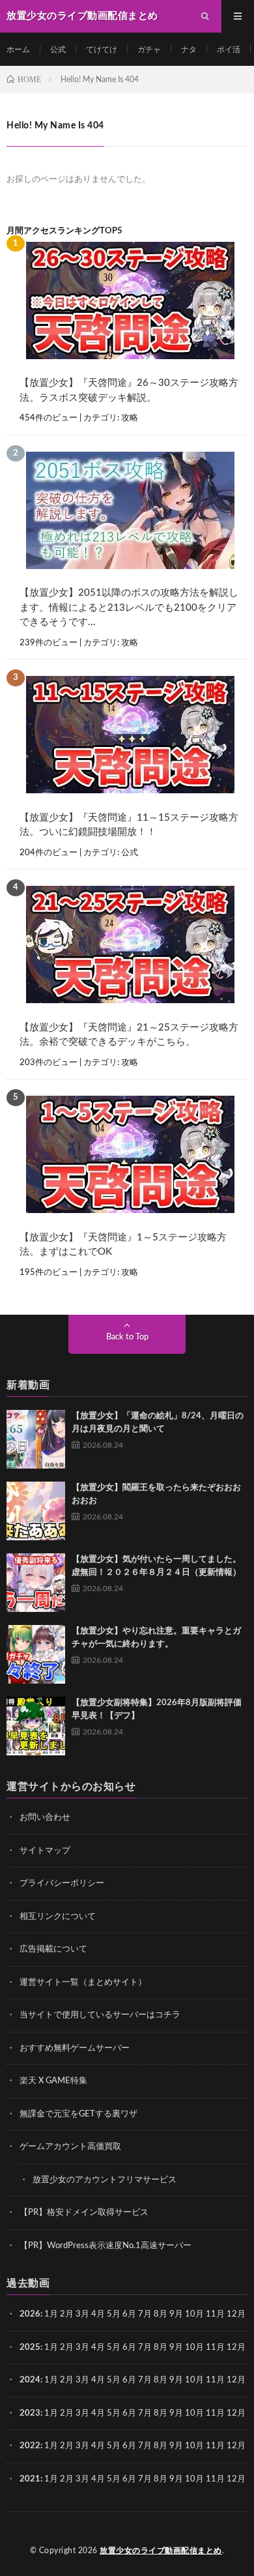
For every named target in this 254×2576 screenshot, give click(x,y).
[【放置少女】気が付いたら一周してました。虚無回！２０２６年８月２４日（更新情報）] (36, 1583)
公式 (58, 50)
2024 (30, 2380)
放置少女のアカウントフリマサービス (105, 2180)
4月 (98, 2314)
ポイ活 (229, 50)
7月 (145, 2314)
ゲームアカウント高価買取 (70, 2147)
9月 (176, 2348)
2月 (67, 2314)
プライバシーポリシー (62, 1883)
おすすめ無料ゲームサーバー (75, 2048)
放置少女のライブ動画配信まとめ (161, 2551)
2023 (30, 2413)
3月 (82, 2314)
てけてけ (102, 50)
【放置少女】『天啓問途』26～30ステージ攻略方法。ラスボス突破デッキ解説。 (129, 390)
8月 (161, 2314)
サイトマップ (45, 1851)
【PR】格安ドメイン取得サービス (84, 2213)
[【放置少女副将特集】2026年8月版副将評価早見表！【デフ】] (36, 1726)
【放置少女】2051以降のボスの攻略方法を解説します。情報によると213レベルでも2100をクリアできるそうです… (129, 607)
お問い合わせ (45, 1818)
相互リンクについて (58, 1917)
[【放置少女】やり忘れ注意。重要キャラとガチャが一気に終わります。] (36, 1654)
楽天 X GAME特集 (53, 2081)
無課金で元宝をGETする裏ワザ (78, 2114)
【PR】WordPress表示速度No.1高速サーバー (106, 2246)
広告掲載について (53, 1949)
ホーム (18, 50)
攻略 (130, 418)
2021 (30, 2479)
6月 (129, 2314)
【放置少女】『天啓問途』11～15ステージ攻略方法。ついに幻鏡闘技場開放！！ (129, 825)
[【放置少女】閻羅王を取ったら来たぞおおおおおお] (36, 1511)
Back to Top (127, 1337)
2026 (30, 2314)
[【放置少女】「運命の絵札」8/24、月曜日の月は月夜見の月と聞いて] (36, 1439)
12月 (236, 2348)
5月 (114, 2314)
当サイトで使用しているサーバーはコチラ (100, 2015)
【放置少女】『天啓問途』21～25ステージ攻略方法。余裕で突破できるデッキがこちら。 (129, 1035)
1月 (51, 2314)
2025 (30, 2348)
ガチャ (149, 50)
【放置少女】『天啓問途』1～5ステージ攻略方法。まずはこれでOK (123, 1245)
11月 (215, 2348)
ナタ (189, 50)
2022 (30, 2446)
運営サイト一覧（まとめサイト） (83, 1983)
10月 (194, 2348)
